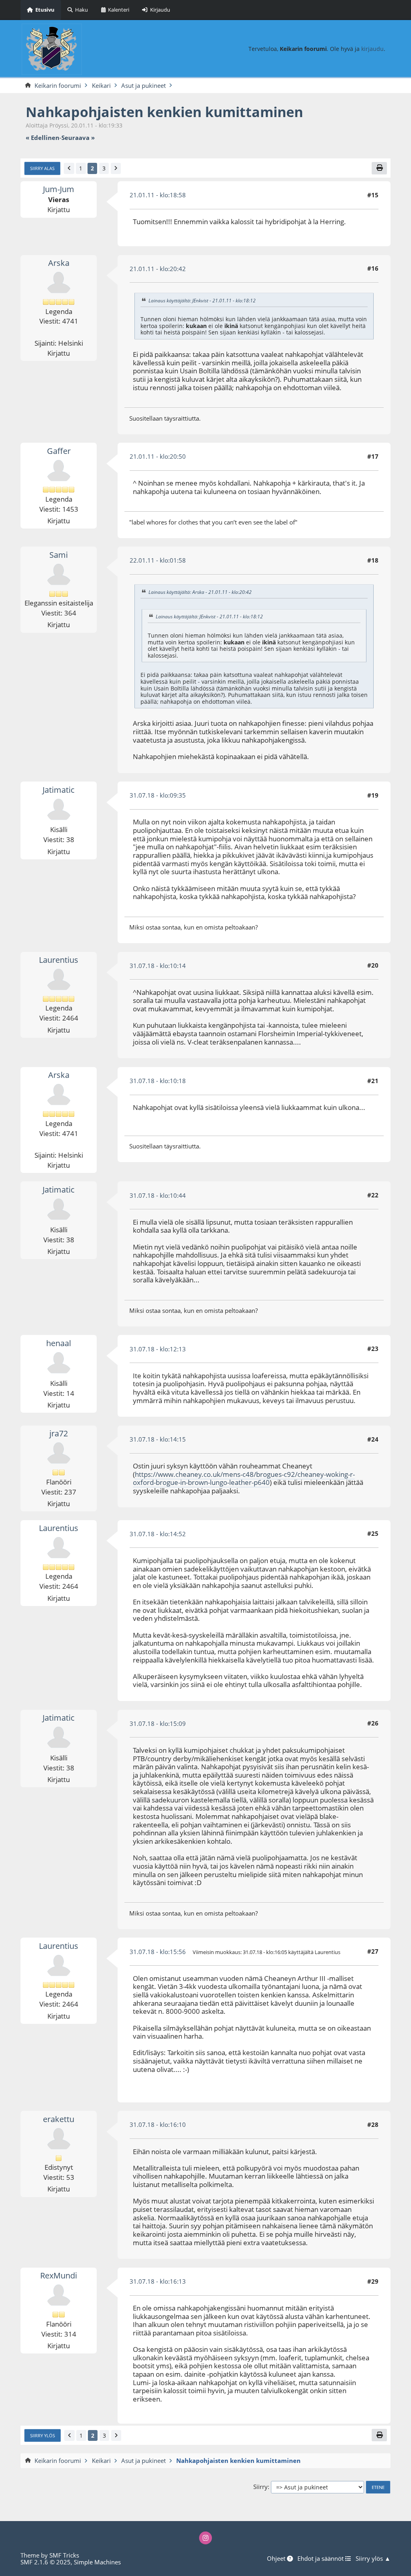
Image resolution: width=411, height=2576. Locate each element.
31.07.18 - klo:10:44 (158, 1195)
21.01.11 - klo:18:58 (158, 195)
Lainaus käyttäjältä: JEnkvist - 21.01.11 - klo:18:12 (202, 301)
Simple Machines (97, 2562)
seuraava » (78, 138)
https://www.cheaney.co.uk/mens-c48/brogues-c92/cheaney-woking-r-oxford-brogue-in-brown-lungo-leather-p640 (244, 1478)
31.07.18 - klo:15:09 (158, 1723)
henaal (59, 1343)
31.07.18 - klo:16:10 (158, 2124)
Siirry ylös (43, 2435)
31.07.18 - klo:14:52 (158, 1534)
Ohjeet (277, 2559)
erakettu (59, 2119)
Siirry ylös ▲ (373, 2559)
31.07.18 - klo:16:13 (158, 2281)
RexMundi (59, 2275)
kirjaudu (372, 49)
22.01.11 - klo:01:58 (158, 560)
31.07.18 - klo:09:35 (158, 795)
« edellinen (43, 138)
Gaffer (59, 451)
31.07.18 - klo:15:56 (158, 1952)
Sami (59, 555)
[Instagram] (206, 2538)
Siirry (260, 2487)
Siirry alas (42, 168)
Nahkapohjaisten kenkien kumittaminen (164, 112)
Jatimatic (59, 790)
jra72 (59, 1433)
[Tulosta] (379, 168)
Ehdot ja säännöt (321, 2559)
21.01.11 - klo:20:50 (158, 456)
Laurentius (59, 960)
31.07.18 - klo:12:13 (158, 1349)
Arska (59, 263)
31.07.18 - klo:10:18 (158, 1081)
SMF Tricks (64, 2555)
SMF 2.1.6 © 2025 (46, 2562)
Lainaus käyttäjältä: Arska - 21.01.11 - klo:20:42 (200, 592)
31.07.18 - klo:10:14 (158, 966)
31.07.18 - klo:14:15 (158, 1439)
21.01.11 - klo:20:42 (158, 269)
